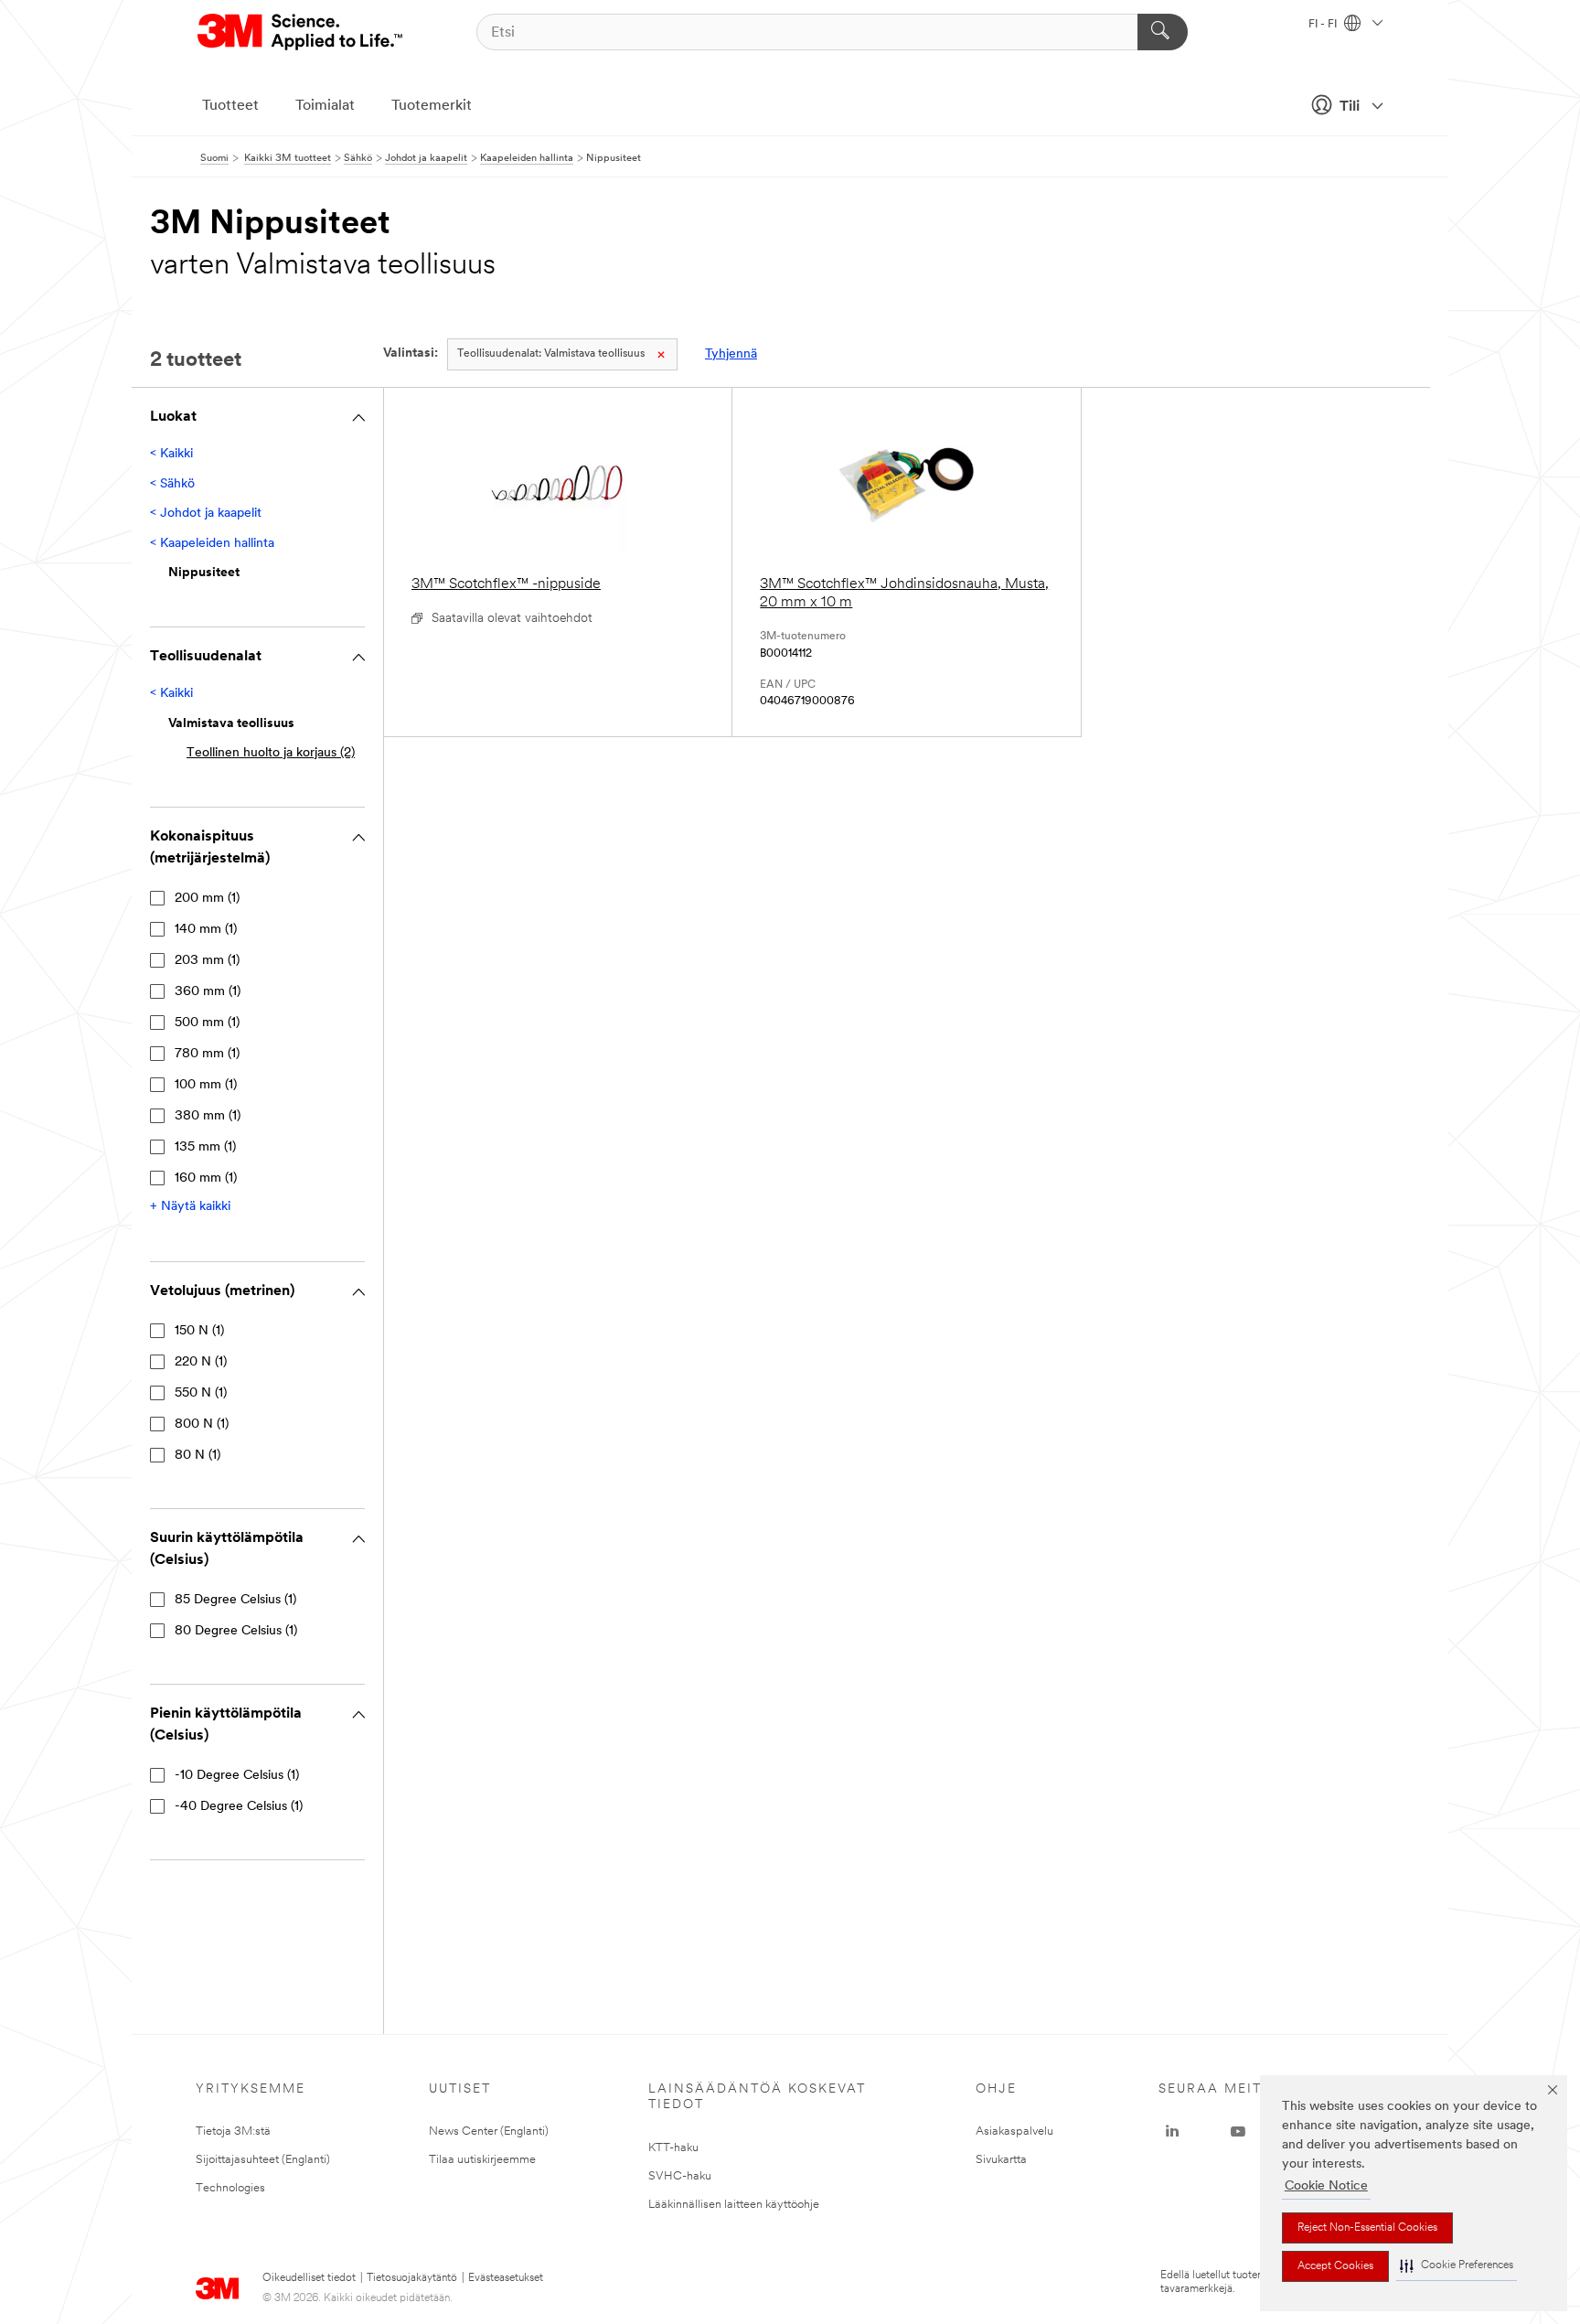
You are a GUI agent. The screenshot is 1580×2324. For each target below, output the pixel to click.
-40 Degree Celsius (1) (239, 1807)
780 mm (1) (207, 1054)
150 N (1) (199, 1331)
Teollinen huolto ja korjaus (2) (271, 753)
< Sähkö (172, 484)
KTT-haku (673, 2148)
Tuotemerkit (432, 106)
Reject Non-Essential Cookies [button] (1367, 2228)
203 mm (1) (207, 961)
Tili (1350, 107)
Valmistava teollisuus (551, 354)
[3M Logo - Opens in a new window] (301, 32)
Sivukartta (1001, 2160)
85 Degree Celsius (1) (235, 1600)
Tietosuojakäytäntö (412, 2278)
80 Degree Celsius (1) (236, 1631)
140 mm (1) (206, 930)
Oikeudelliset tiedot (309, 2278)
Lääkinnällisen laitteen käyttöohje (734, 2205)
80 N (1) (197, 1456)
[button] (1457, 2266)
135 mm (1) (205, 1147)
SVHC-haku (680, 2176)
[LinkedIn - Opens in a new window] (1172, 2132)
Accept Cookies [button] (1335, 2266)
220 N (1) (201, 1362)
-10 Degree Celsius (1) (237, 1776)
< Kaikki (171, 454)
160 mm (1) (206, 1178)
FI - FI (1324, 25)
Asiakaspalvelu (1014, 2131)
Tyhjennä (731, 354)
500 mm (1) (207, 1023)
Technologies (230, 2188)
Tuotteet (230, 106)
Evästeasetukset (506, 2278)
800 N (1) (202, 1424)
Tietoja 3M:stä (233, 2131)
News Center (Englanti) (489, 2131)
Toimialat (325, 106)
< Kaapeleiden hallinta (212, 544)
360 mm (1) (208, 992)
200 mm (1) (207, 899)
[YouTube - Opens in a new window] (1238, 2132)
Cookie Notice (1326, 2186)
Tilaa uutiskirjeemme (482, 2160)
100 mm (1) (206, 1085)
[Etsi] (1163, 32)
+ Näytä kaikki (190, 1207)
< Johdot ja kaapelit (206, 514)
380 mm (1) (208, 1116)
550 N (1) (201, 1393)
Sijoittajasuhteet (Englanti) (263, 2160)
